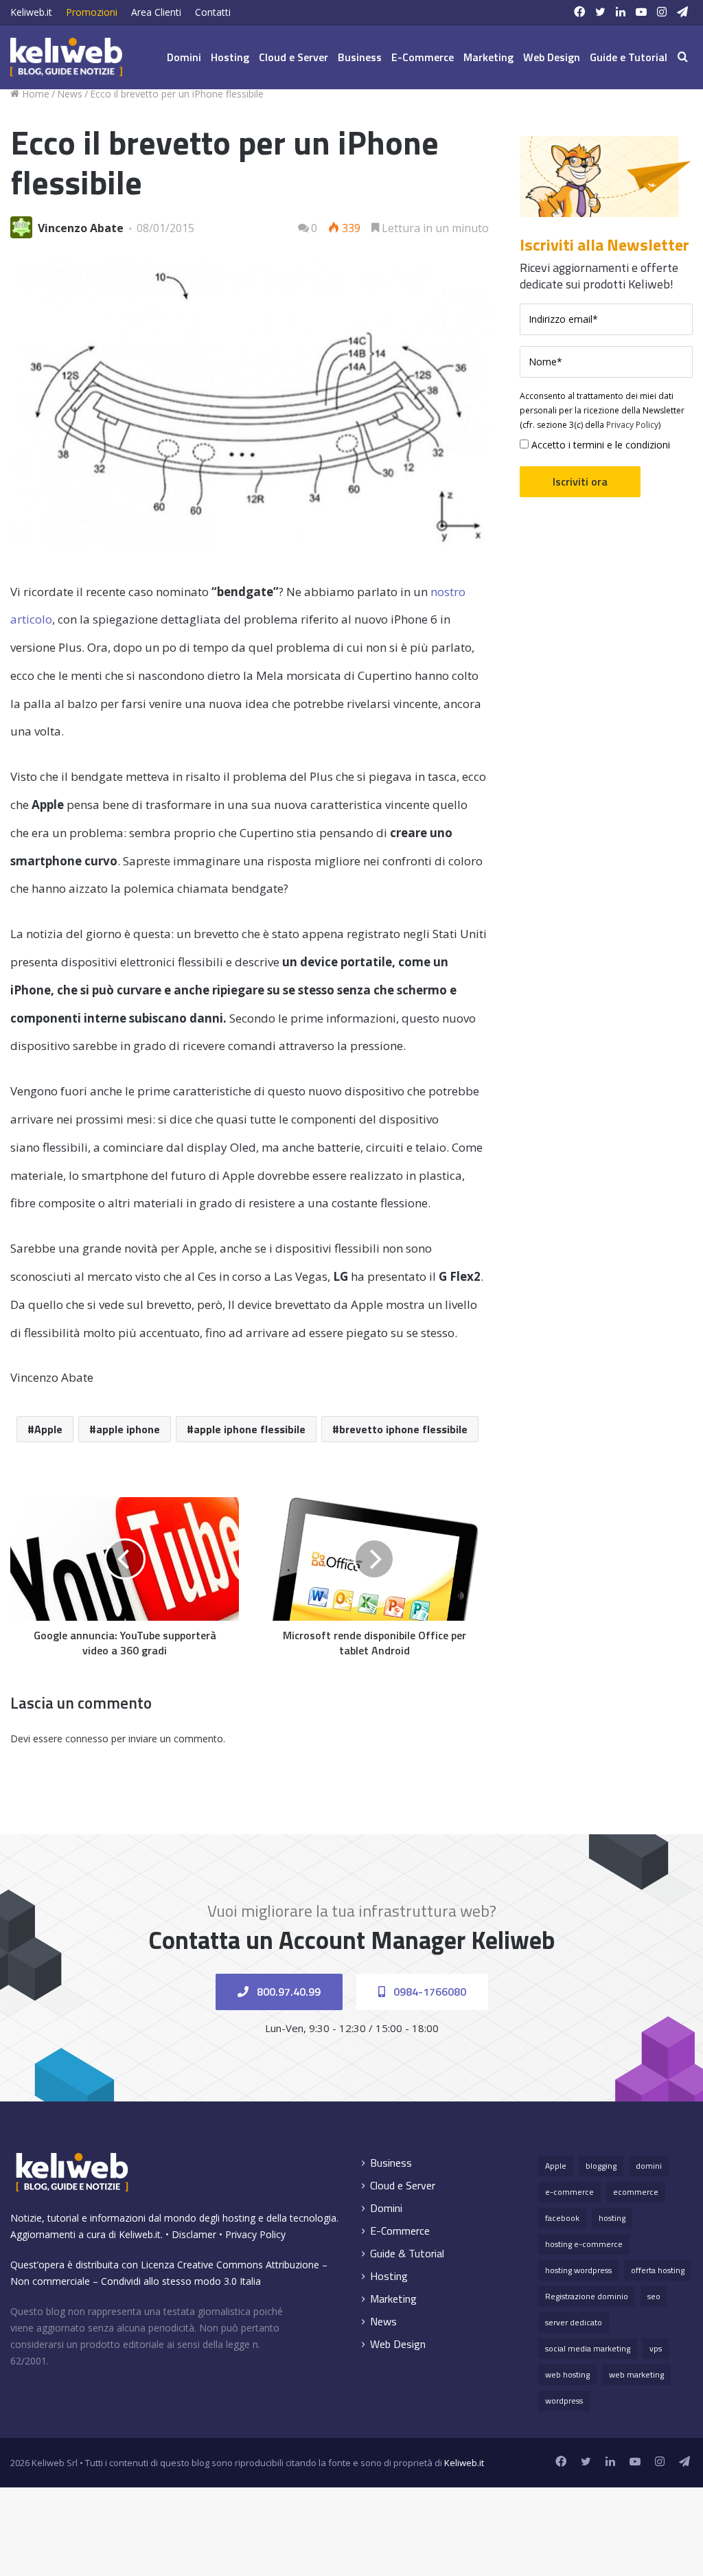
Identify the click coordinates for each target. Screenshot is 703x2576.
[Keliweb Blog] (66, 57)
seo (654, 2296)
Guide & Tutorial (407, 2254)
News (70, 94)
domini (649, 2166)
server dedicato (574, 2322)
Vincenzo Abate (81, 228)
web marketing (636, 2374)
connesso (87, 1739)
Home (34, 94)
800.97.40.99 (287, 1992)
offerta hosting (658, 2270)
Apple (48, 1429)
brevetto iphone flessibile (403, 1429)
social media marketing (588, 2348)
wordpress (564, 2401)
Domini (184, 57)
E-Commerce (423, 57)
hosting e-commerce (584, 2244)
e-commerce (569, 2192)
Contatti (213, 12)
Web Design (552, 57)
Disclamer (194, 2234)
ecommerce (636, 2192)
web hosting (567, 2374)
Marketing (488, 57)
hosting (612, 2218)
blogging (601, 2166)
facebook (562, 2218)
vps (656, 2348)
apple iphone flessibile (250, 1429)
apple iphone (128, 1429)
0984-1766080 (428, 1992)
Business (360, 57)
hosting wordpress (578, 2270)
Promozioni (92, 12)
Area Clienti (156, 12)
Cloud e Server (293, 57)
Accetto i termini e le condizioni (599, 445)
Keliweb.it (31, 12)
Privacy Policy (632, 425)
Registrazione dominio (587, 2296)
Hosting (230, 57)
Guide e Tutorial (629, 57)
